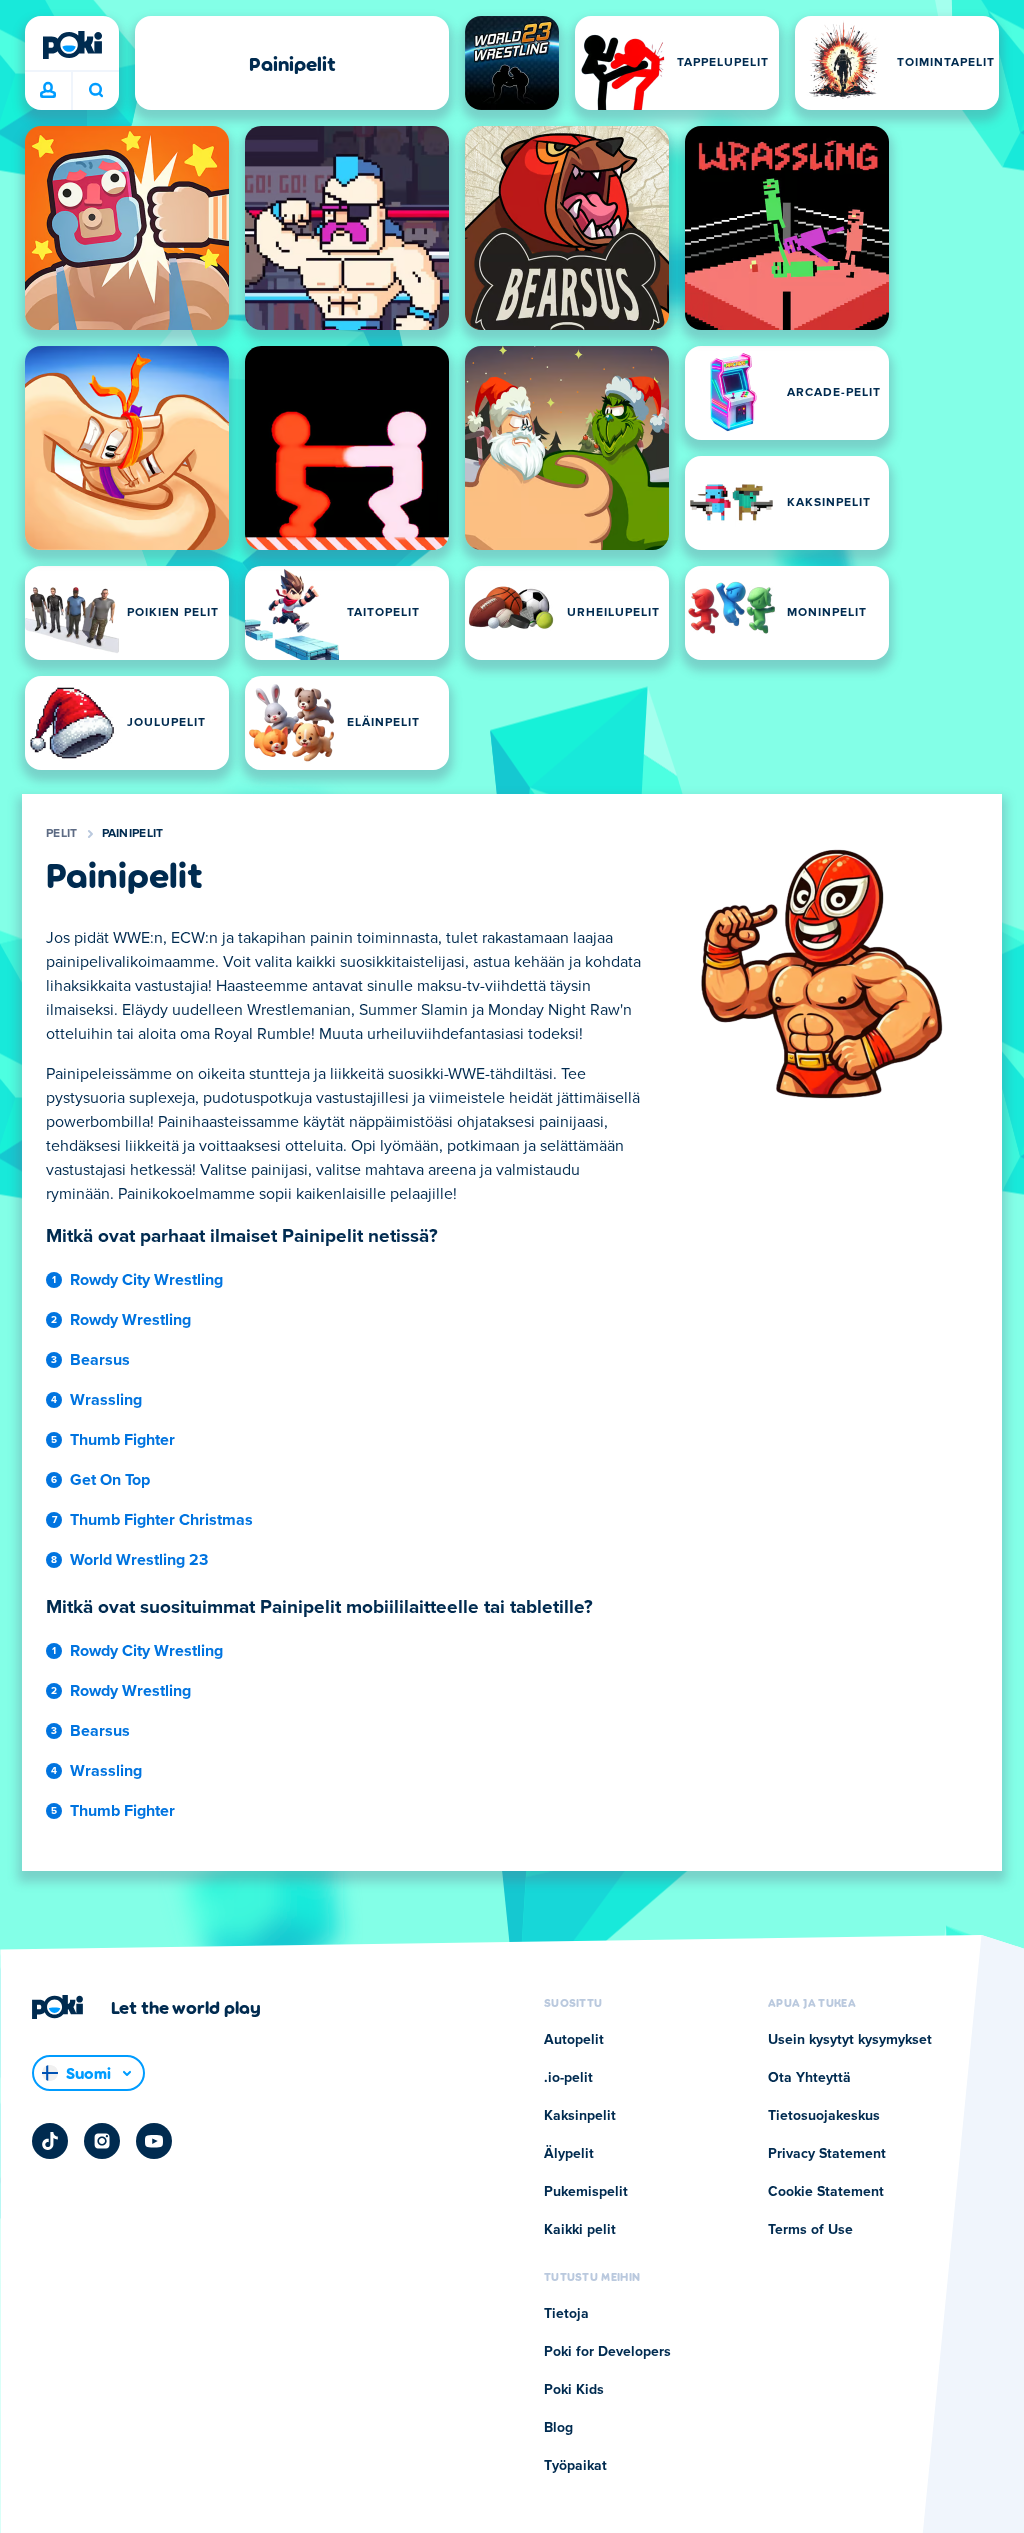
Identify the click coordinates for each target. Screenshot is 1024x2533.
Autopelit (574, 2040)
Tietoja (566, 2314)
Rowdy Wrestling (130, 1320)
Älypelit (569, 2154)
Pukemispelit (586, 2192)
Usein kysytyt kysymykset (850, 2040)
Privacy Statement (827, 2154)
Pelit (62, 834)
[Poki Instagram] (102, 2141)
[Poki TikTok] (50, 2141)
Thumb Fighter (122, 1440)
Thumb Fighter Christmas (161, 1520)
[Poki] (72, 45)
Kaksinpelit (580, 2116)
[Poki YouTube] (154, 2141)
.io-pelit (568, 2078)
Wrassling (106, 1400)
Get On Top (110, 1480)
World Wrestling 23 (139, 1560)
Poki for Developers (607, 2352)
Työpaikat (575, 2466)
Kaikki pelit (580, 2230)
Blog (558, 2428)
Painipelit (133, 834)
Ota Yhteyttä (809, 2078)
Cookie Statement (826, 2192)
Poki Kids (574, 2390)
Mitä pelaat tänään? (95, 91)
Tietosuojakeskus (824, 2116)
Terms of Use (810, 2230)
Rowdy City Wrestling (146, 1280)
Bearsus (100, 1360)
